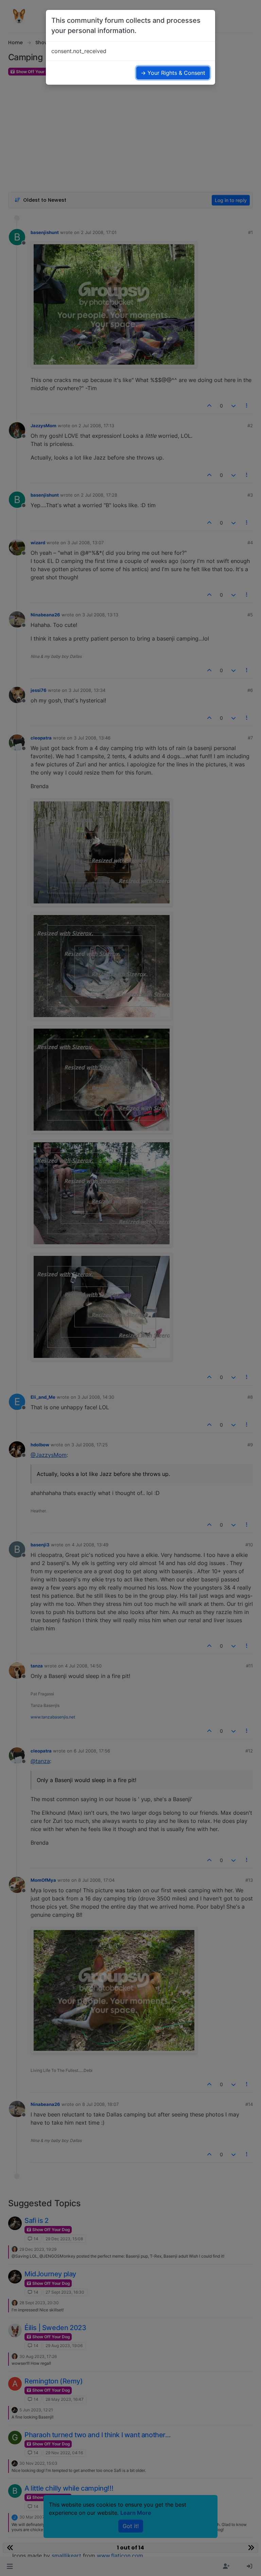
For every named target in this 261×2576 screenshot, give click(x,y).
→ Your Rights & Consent (173, 73)
